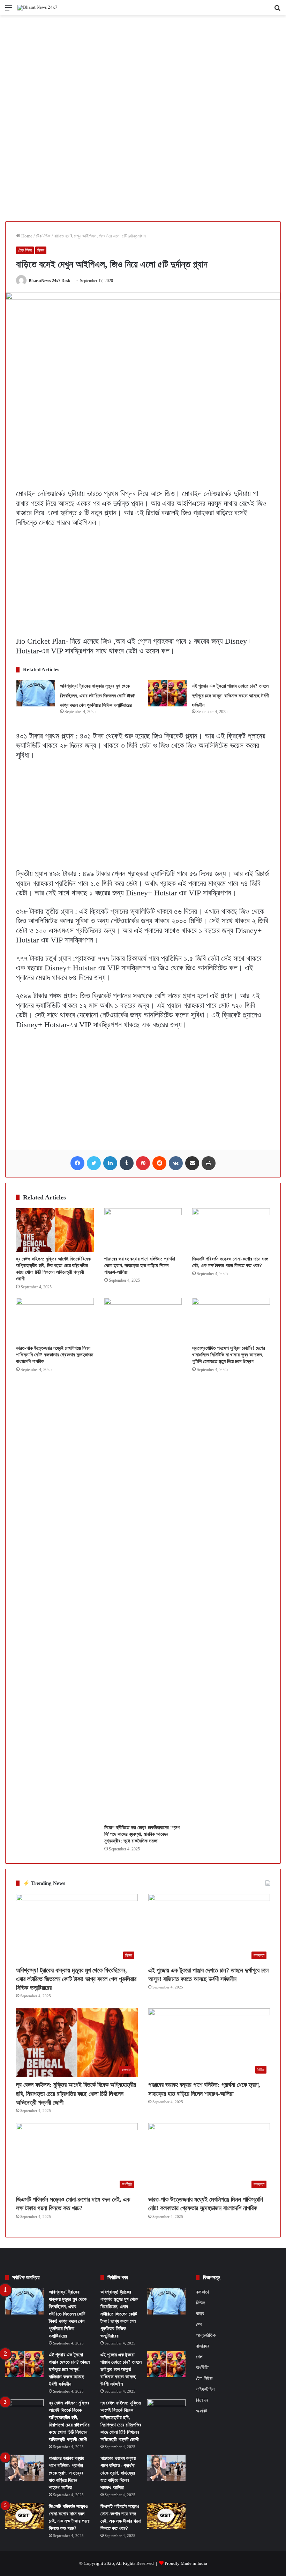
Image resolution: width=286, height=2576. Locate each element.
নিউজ (41, 250)
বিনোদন (202, 2400)
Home (26, 236)
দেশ (199, 2324)
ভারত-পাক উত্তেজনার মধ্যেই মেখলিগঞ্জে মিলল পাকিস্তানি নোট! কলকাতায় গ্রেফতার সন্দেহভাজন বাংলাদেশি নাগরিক (55, 1355)
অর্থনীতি (202, 2368)
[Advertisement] (143, 67)
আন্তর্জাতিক (206, 2335)
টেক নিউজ (43, 236)
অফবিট (202, 2411)
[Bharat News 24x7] (37, 8)
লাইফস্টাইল (205, 2389)
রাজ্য (200, 2313)
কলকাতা (202, 2292)
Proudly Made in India (186, 2563)
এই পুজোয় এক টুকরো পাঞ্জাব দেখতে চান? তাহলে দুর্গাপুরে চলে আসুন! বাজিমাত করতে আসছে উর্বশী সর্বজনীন (231, 696)
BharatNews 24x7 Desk (50, 281)
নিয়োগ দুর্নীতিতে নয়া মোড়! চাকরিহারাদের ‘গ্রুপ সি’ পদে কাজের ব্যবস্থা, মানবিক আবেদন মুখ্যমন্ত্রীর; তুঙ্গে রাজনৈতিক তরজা (142, 1834)
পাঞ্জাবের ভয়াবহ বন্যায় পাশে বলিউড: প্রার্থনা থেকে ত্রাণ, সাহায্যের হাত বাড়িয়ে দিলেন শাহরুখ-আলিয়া (140, 1266)
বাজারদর (203, 2346)
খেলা (200, 2357)
